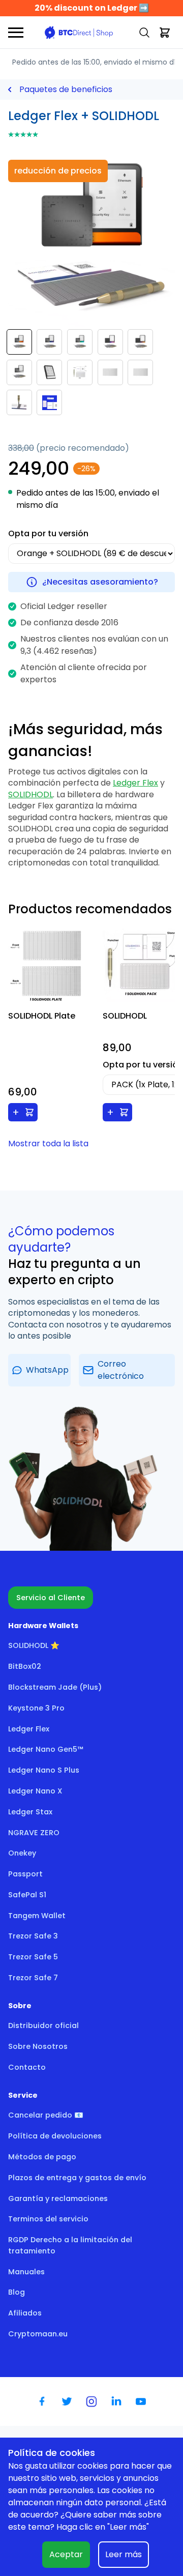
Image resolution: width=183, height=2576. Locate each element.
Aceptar (66, 2554)
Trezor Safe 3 (33, 1936)
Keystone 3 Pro (36, 1708)
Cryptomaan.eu (38, 2334)
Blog (17, 2292)
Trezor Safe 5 (33, 1957)
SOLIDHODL (30, 794)
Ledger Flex (135, 783)
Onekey (22, 1853)
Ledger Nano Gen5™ (46, 1749)
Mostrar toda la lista (48, 1144)
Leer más (124, 2554)
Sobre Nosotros (38, 2046)
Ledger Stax (30, 1812)
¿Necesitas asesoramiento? (100, 582)
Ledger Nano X (35, 1791)
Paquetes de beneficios (66, 89)
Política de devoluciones (55, 2136)
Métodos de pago (42, 2157)
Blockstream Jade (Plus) (55, 1687)
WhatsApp (47, 1370)
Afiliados (25, 2313)
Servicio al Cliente (51, 1598)
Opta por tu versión (48, 533)
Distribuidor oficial (43, 2025)
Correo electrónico (121, 1370)
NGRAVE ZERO (34, 1833)
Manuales (26, 2272)
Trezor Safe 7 (33, 1978)
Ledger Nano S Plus (44, 1770)
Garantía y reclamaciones (58, 2198)
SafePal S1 (27, 1895)
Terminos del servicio (48, 2219)
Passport (25, 1874)
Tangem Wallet (37, 1916)
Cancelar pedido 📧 (46, 2115)
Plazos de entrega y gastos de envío (77, 2178)
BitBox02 (25, 1666)
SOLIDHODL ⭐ (34, 1645)
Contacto (27, 2067)
